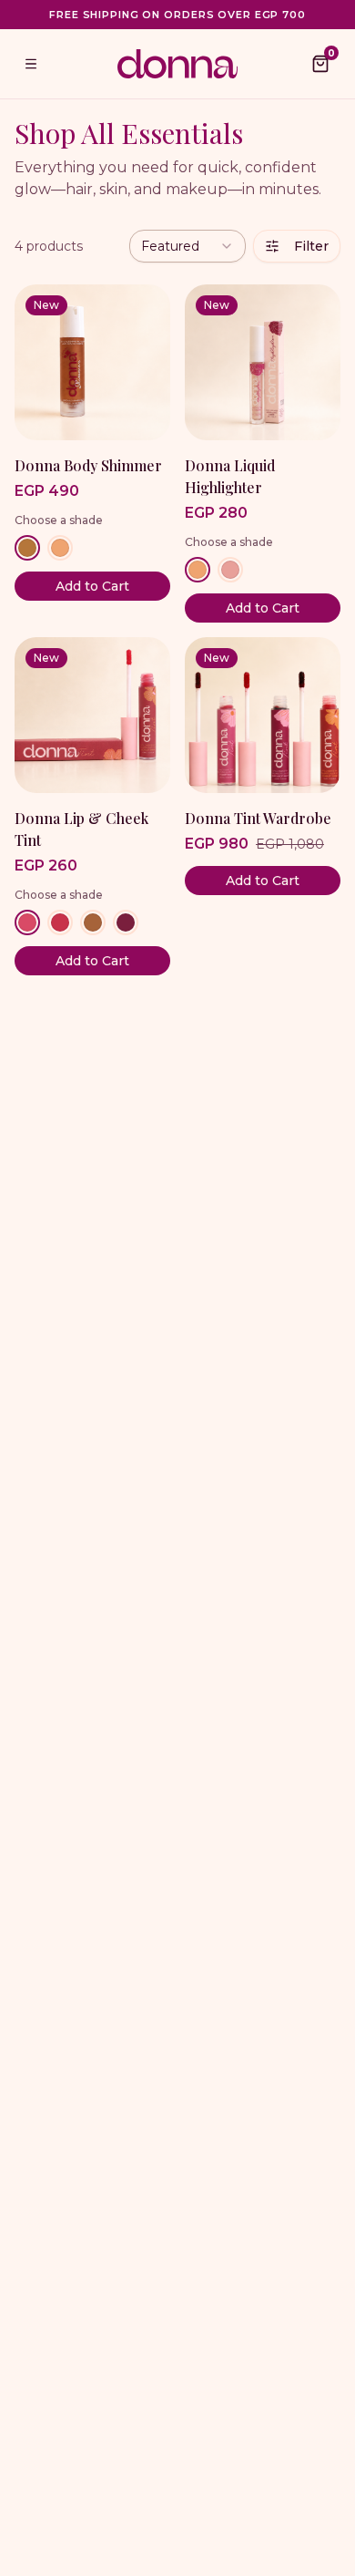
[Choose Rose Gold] (230, 570)
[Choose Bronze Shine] (93, 922)
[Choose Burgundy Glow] (126, 922)
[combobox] (188, 246)
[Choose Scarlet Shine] (27, 922)
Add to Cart (92, 586)
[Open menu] (31, 64)
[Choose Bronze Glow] (27, 548)
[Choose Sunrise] (198, 570)
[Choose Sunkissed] (60, 548)
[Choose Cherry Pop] (60, 922)
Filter (311, 246)
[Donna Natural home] (177, 63)
